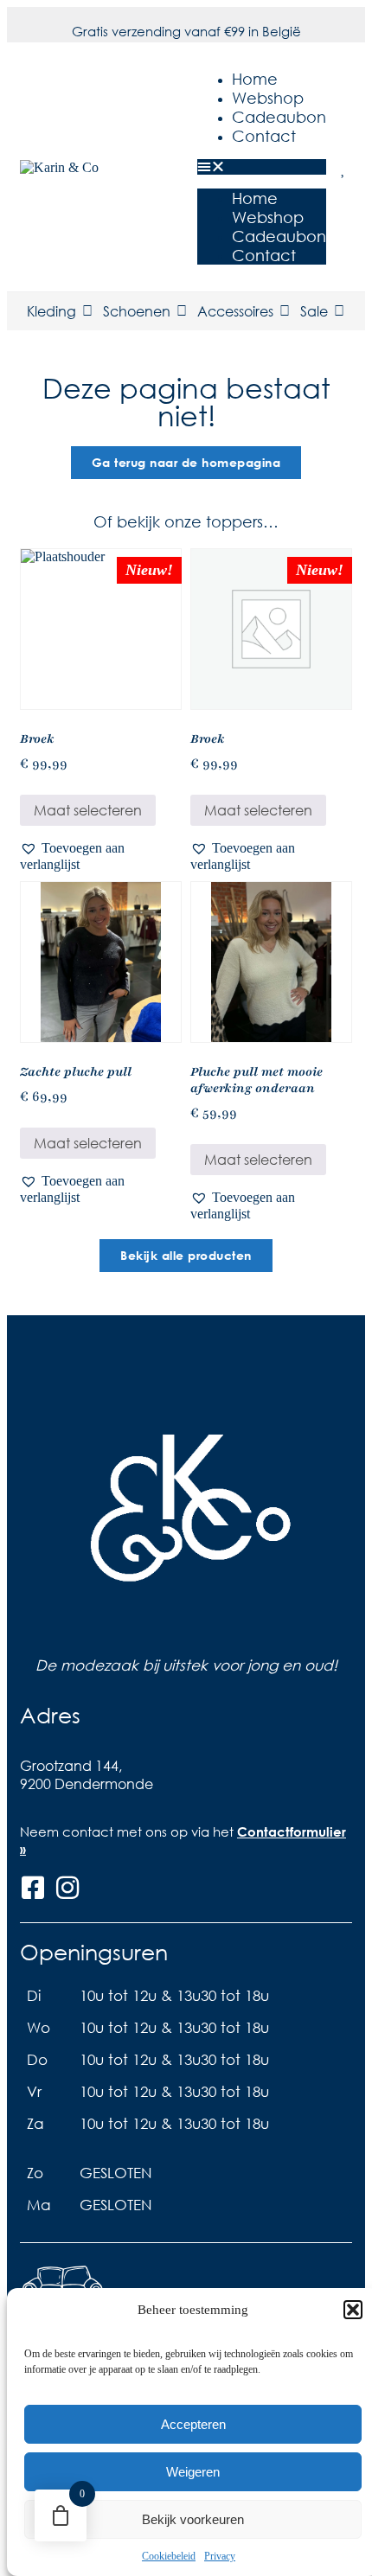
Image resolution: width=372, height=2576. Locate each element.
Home (255, 79)
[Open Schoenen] (182, 311)
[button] (353, 2310)
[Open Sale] (339, 311)
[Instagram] (67, 1888)
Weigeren (193, 2472)
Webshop (268, 98)
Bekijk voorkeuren (193, 2519)
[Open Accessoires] (285, 311)
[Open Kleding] (87, 311)
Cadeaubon (279, 117)
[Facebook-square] (33, 1888)
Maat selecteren (88, 810)
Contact (264, 136)
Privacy (220, 2556)
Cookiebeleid (169, 2556)
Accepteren (193, 2424)
